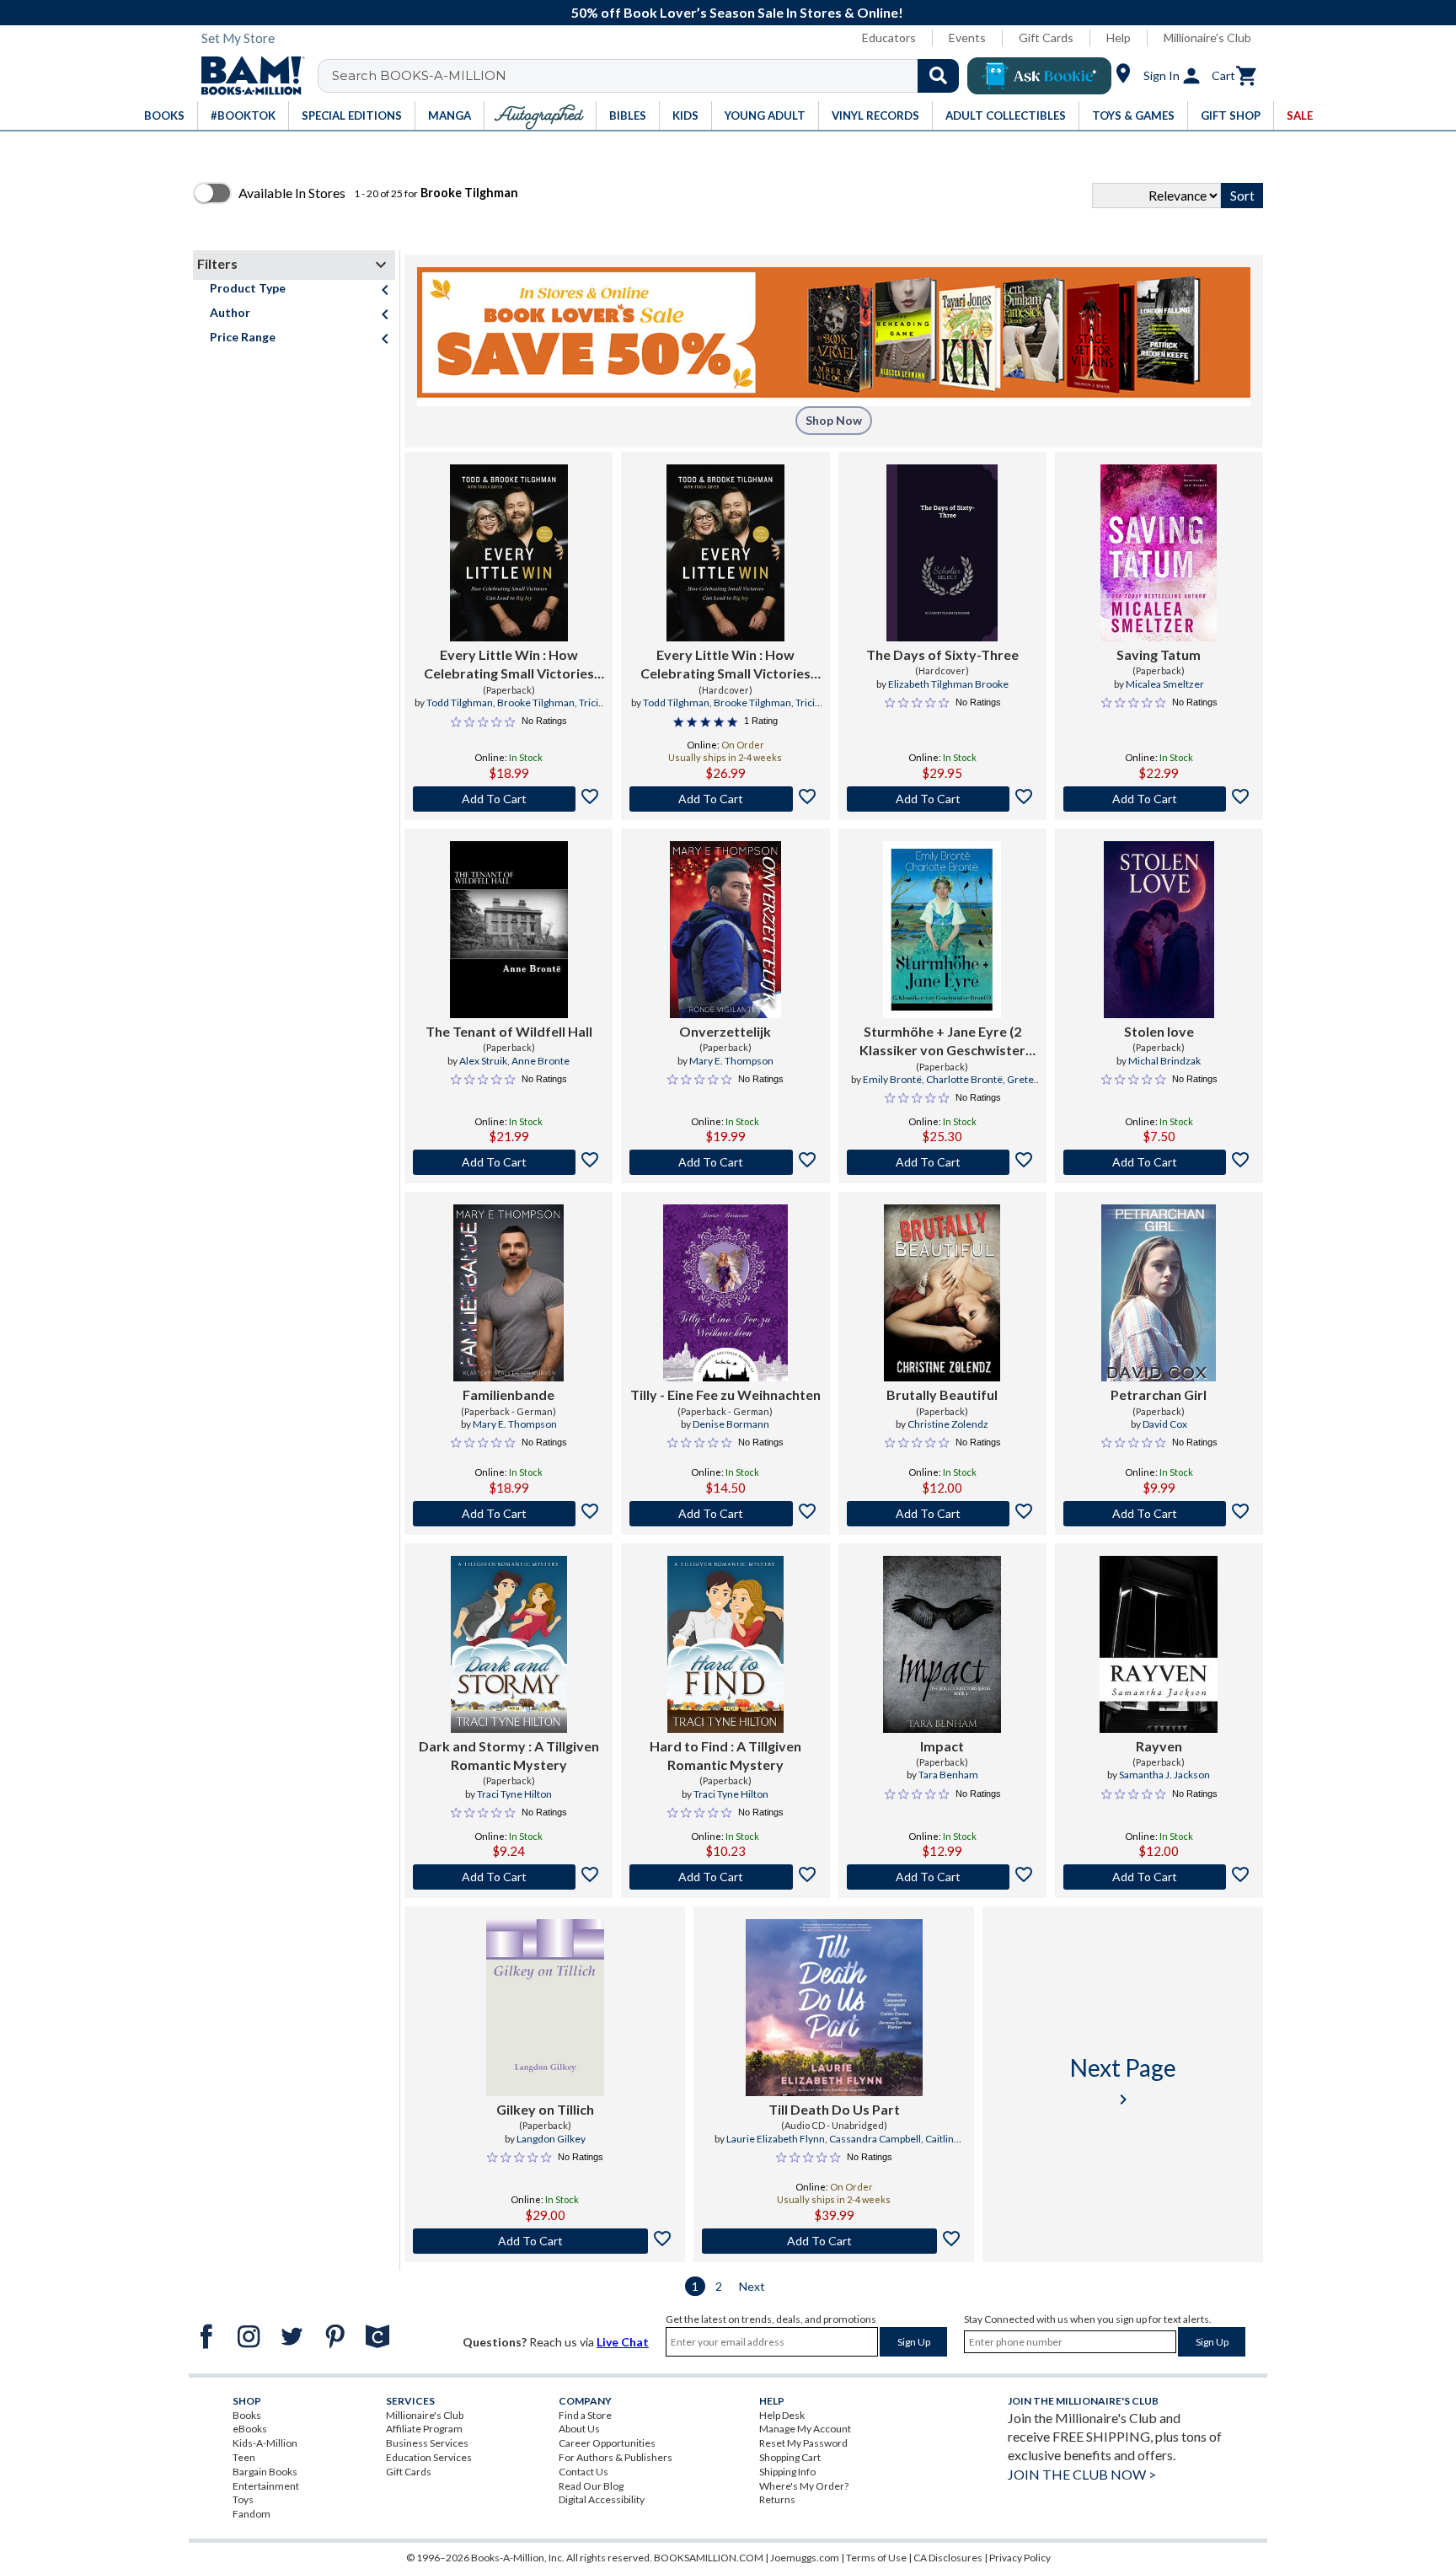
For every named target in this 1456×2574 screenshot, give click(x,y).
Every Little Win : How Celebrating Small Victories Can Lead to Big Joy (509, 665)
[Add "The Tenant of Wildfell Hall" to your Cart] (509, 1162)
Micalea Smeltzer (1165, 684)
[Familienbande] (509, 1293)
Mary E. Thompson (731, 1061)
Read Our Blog (591, 2486)
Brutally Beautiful (942, 1394)
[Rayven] (1159, 1644)
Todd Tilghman (460, 702)
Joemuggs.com (805, 2558)
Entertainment (266, 2486)
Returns (777, 2499)
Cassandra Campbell (875, 2139)
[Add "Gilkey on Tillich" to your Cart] (545, 2241)
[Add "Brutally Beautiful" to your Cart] (942, 1514)
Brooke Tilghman (536, 702)
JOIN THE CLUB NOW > (1082, 2474)
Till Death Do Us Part (834, 2109)
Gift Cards (1046, 38)
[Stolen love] (1159, 930)
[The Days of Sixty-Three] (942, 553)
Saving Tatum (1159, 654)
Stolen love (1159, 1031)
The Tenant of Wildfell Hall (509, 1031)
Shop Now (834, 420)
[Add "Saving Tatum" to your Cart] (1159, 799)
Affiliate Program (424, 2429)
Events (967, 38)
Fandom (252, 2514)
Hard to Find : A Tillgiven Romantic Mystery (725, 1755)
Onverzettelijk (725, 1031)
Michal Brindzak (1164, 1061)
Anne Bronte (541, 1061)
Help (1119, 38)
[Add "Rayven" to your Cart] (1159, 1877)
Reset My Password (803, 2443)
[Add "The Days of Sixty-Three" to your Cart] (942, 799)
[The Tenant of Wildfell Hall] (509, 930)
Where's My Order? (804, 2486)
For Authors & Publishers (616, 2457)
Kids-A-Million (265, 2443)
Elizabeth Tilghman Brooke (948, 684)
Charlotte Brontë (964, 1079)
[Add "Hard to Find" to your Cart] (725, 1877)
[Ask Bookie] (1039, 76)
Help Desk (782, 2415)
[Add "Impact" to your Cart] (942, 1877)
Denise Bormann (731, 1424)
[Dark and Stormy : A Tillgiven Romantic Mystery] (509, 1644)
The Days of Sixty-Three (942, 654)
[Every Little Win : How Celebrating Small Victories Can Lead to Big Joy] (509, 553)
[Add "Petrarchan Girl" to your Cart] (1159, 1514)
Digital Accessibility (602, 2499)
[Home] (247, 76)
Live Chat (623, 2342)
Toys (243, 2499)
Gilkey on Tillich (545, 2109)
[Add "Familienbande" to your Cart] (509, 1514)
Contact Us (583, 2472)
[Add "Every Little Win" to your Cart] (509, 799)
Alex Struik (483, 1061)
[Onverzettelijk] (725, 930)
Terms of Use (876, 2558)
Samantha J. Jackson (1164, 1775)
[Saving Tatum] (1159, 553)
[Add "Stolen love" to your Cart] (1159, 1162)
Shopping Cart (790, 2457)
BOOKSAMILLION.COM (709, 2558)
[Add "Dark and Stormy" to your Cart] (509, 1877)
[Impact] (942, 1644)
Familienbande (509, 1394)
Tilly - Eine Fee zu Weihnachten (725, 1394)
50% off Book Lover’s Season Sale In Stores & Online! (737, 12)
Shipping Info (787, 2472)
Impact (942, 1746)
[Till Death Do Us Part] (834, 2008)
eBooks (250, 2429)
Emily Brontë (892, 1079)
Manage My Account (805, 2429)
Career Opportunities (607, 2443)
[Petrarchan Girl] (1159, 1293)
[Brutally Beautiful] (942, 1293)
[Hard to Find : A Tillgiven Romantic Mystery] (725, 1644)
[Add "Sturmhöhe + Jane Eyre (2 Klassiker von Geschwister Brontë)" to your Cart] (942, 1162)
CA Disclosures (948, 2558)
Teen (244, 2457)
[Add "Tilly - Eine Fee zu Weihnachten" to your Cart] (725, 1514)
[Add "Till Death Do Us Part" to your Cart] (834, 2241)
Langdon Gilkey (551, 2139)
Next (752, 2286)
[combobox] (649, 76)
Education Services (429, 2457)
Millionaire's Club (1207, 38)
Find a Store (585, 2415)
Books (247, 2415)
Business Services (427, 2443)
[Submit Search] (938, 76)
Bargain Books (265, 2472)
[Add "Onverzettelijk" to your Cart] (725, 1162)
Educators (889, 38)
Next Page (1123, 2081)
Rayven (1159, 1746)
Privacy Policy (1020, 2558)
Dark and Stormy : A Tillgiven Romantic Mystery (509, 1755)
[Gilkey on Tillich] (545, 2008)
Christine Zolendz (948, 1424)
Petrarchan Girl (1159, 1394)
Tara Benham (948, 1775)
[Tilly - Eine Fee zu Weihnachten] (725, 1293)
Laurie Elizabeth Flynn (776, 2139)
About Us (579, 2429)
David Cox (1165, 1424)
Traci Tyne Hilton (514, 1794)
